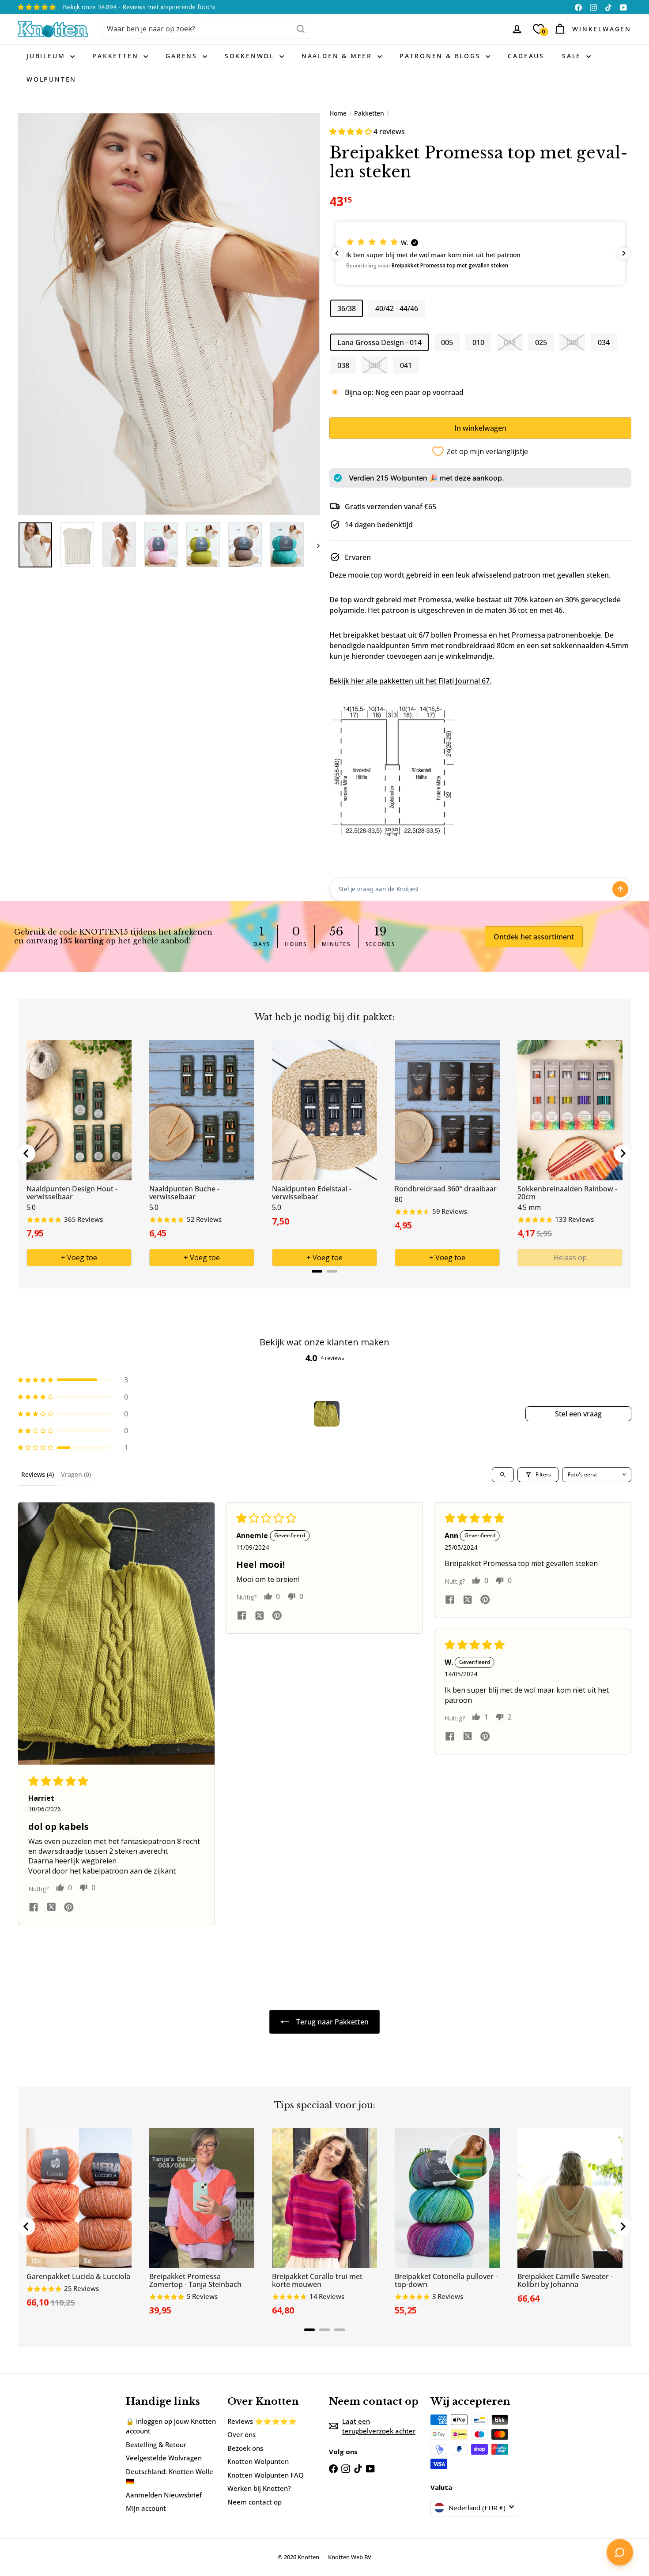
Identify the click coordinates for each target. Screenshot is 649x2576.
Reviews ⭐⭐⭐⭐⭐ (262, 2421)
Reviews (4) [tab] (38, 1474)
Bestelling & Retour (156, 2445)
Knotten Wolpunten (258, 2461)
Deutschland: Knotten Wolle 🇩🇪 (170, 2476)
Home (338, 113)
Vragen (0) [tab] (76, 1474)
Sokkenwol (251, 56)
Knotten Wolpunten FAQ (266, 2475)
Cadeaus (526, 56)
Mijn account (146, 2508)
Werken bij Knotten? (259, 2488)
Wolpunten (51, 79)
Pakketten (117, 56)
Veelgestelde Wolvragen (164, 2458)
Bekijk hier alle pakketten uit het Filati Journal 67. (410, 681)
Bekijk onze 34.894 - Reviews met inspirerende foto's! (139, 7)
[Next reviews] (624, 253)
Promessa (435, 600)
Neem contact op (255, 2502)
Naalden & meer (338, 56)
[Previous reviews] (337, 253)
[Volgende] (314, 545)
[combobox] (206, 29)
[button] (351, 131)
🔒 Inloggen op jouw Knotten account (171, 2426)
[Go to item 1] (327, 1414)
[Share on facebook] (34, 1908)
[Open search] (503, 1475)
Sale (573, 56)
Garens (183, 56)
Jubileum (47, 56)
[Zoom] (169, 314)
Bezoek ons (245, 2448)
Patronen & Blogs (442, 56)
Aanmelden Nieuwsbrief (164, 2495)
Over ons (241, 2434)
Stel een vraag (578, 1414)
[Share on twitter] (51, 1908)
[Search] (301, 29)
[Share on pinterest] (69, 1908)
